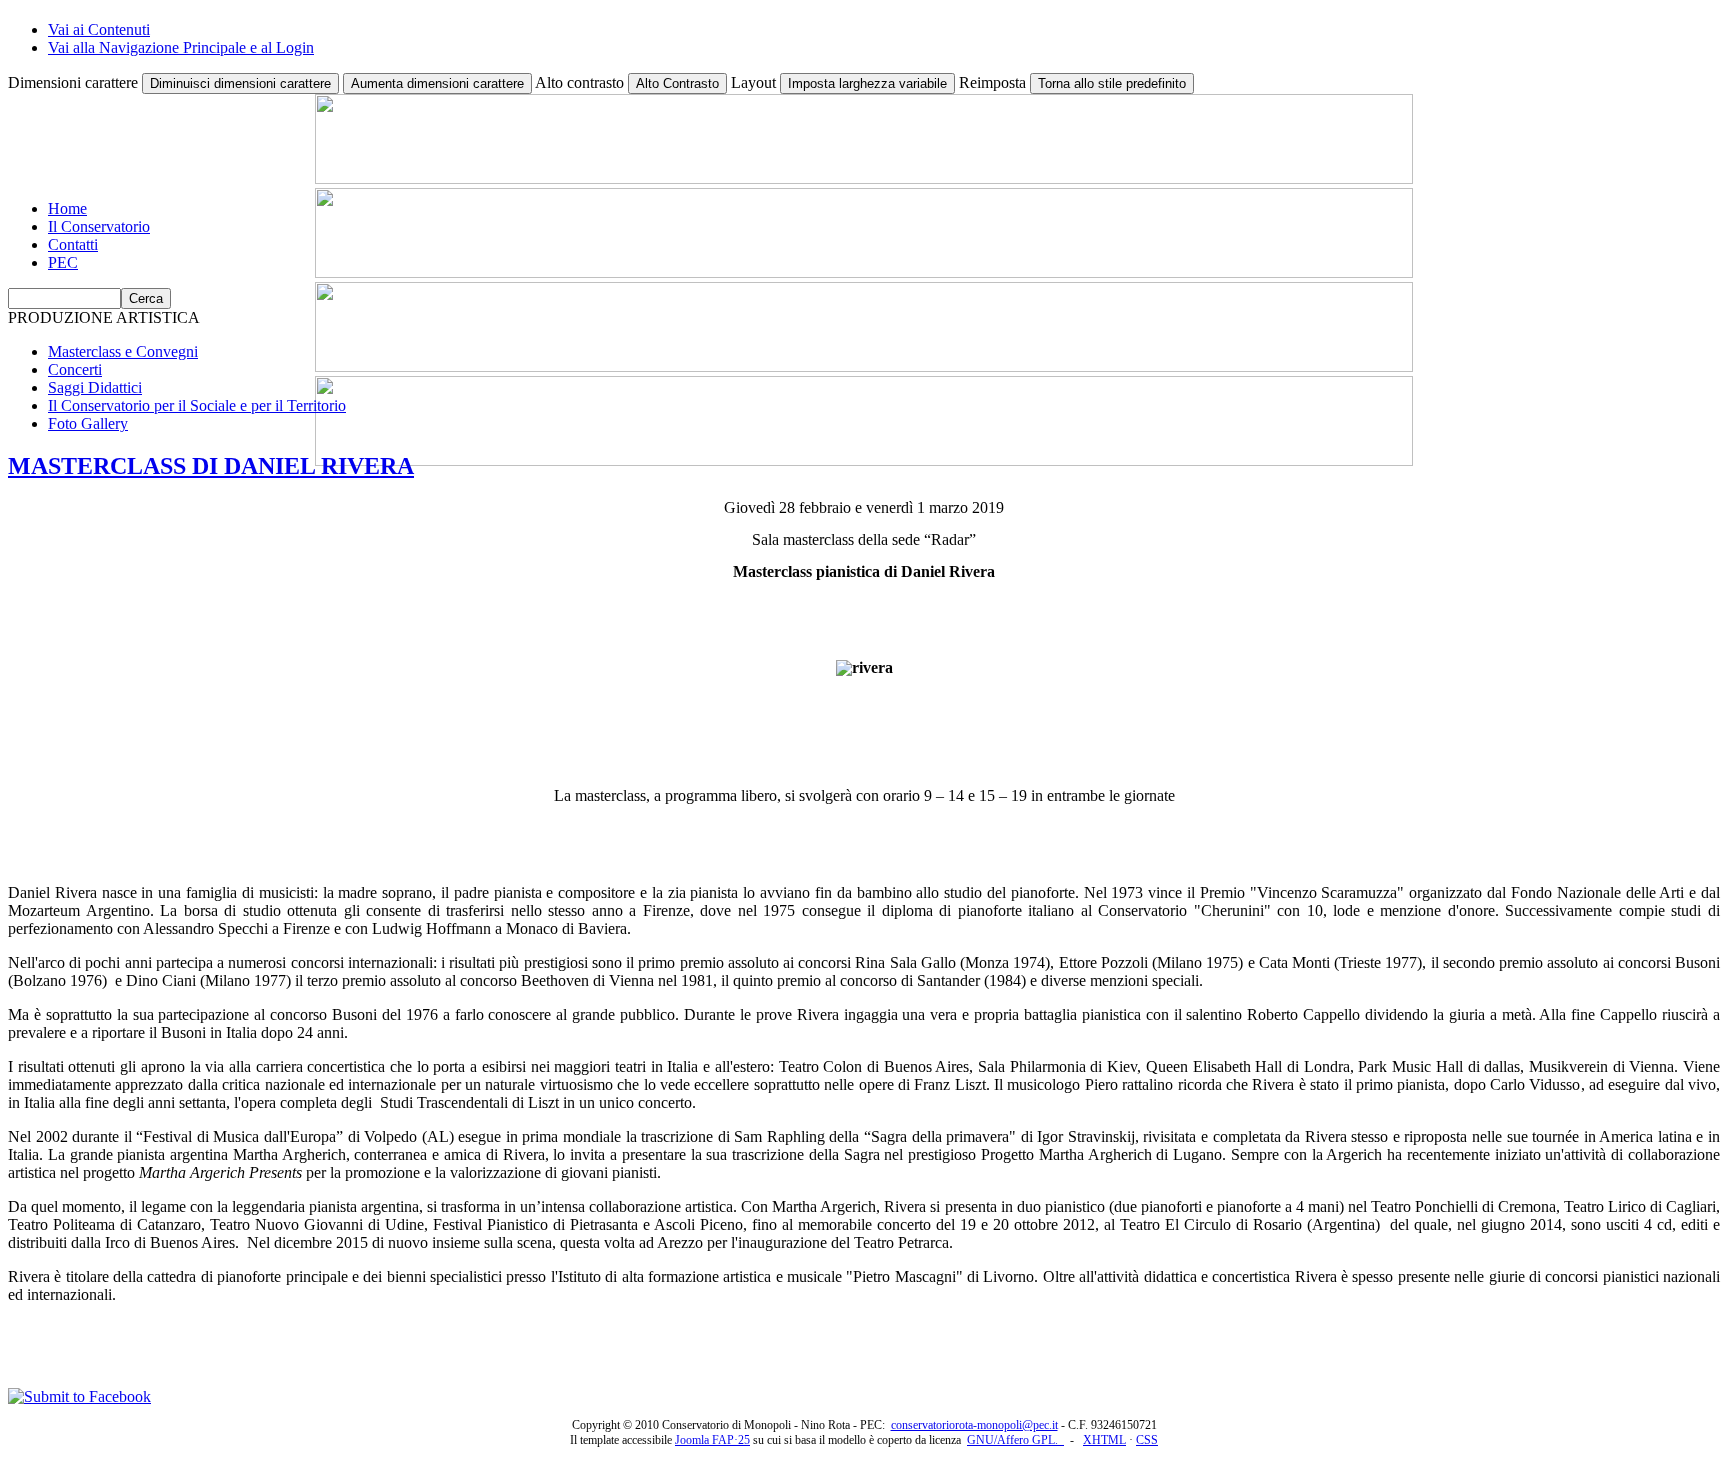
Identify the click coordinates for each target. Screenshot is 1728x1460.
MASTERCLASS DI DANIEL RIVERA (211, 466)
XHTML (1104, 1440)
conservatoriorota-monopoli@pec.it (974, 1425)
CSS (1147, 1440)
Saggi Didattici (95, 387)
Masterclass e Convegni (123, 351)
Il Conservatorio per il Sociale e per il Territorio (197, 405)
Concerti (75, 369)
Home (67, 208)
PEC (63, 262)
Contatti (73, 244)
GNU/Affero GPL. (1015, 1440)
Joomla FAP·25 (712, 1440)
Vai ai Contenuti (99, 29)
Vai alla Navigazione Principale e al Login (181, 47)
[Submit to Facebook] (79, 1396)
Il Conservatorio (99, 226)
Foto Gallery (88, 423)
